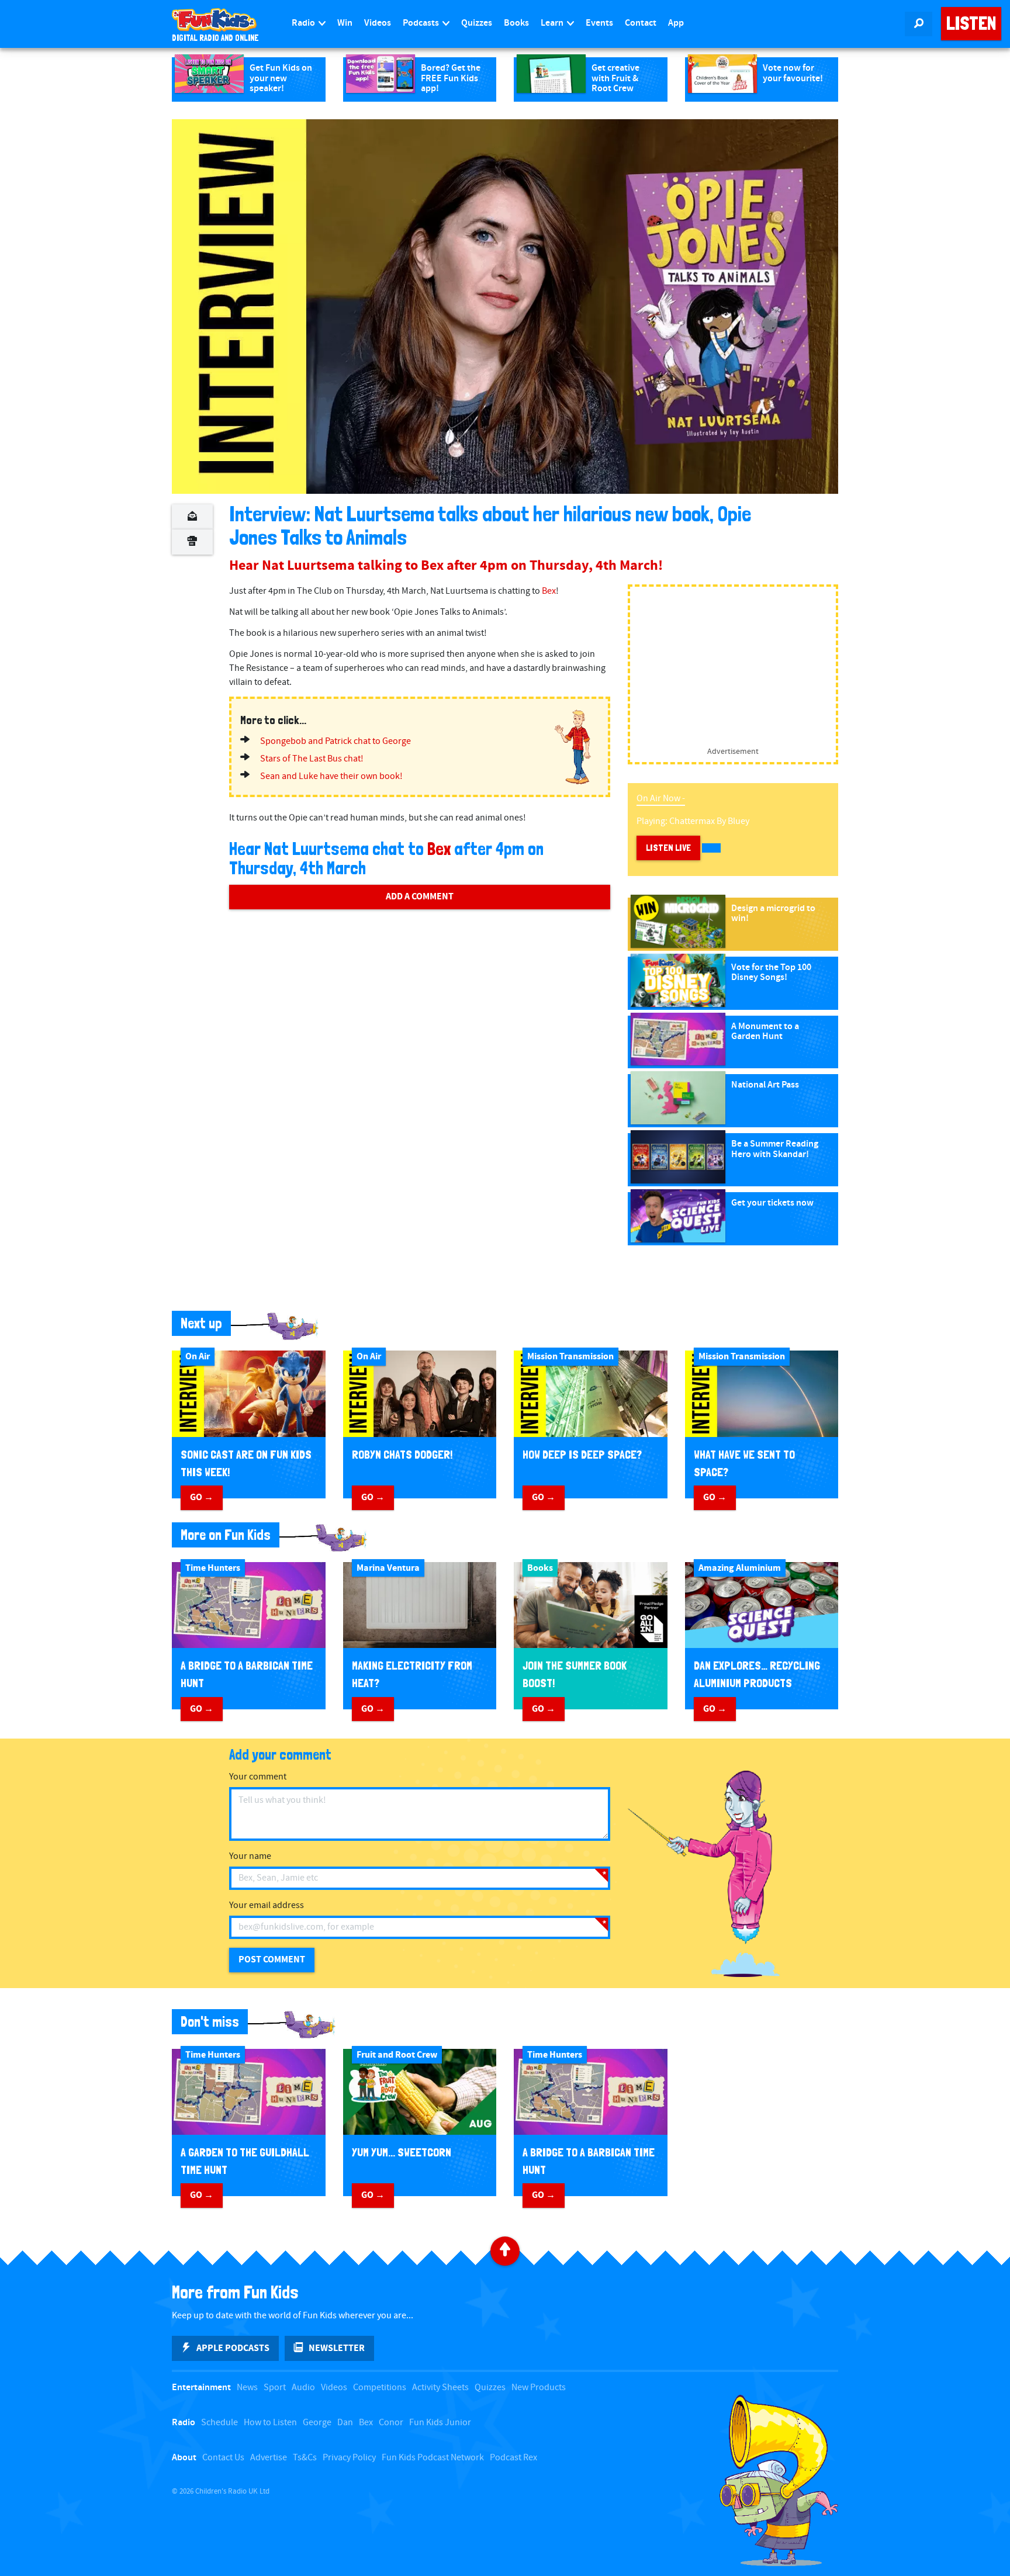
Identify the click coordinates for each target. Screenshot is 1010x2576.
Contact (641, 23)
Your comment (258, 1777)
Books (516, 23)
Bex (549, 591)
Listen (971, 23)
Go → (202, 1497)
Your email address (267, 1905)
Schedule (219, 2423)
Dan (345, 2423)
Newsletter (337, 2348)
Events (599, 23)
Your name (250, 1856)
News (247, 2388)
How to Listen (270, 2423)
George (317, 2423)
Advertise (269, 2458)
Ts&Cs (305, 2458)
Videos (378, 23)
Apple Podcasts (233, 2348)
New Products (539, 2388)
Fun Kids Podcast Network (433, 2458)
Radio (304, 23)
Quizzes (477, 23)
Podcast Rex (513, 2458)
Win (345, 23)
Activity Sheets (440, 2388)
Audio (303, 2388)
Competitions (380, 2388)
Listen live (668, 848)
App (676, 23)
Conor (391, 2423)
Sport (275, 2388)
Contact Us (223, 2458)
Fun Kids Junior (440, 2423)
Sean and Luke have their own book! (331, 776)
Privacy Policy (349, 2458)
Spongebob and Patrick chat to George (335, 741)
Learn (553, 23)
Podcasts (422, 23)
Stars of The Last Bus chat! (312, 759)
